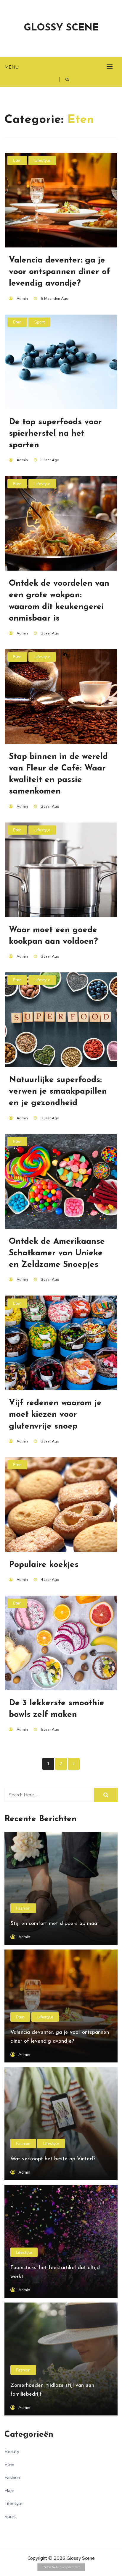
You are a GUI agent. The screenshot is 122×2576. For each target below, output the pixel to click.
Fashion (23, 1908)
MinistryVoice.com (68, 2567)
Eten (17, 160)
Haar (9, 2491)
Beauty (12, 2452)
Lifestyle (42, 160)
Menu (12, 67)
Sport (40, 322)
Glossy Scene (61, 28)
